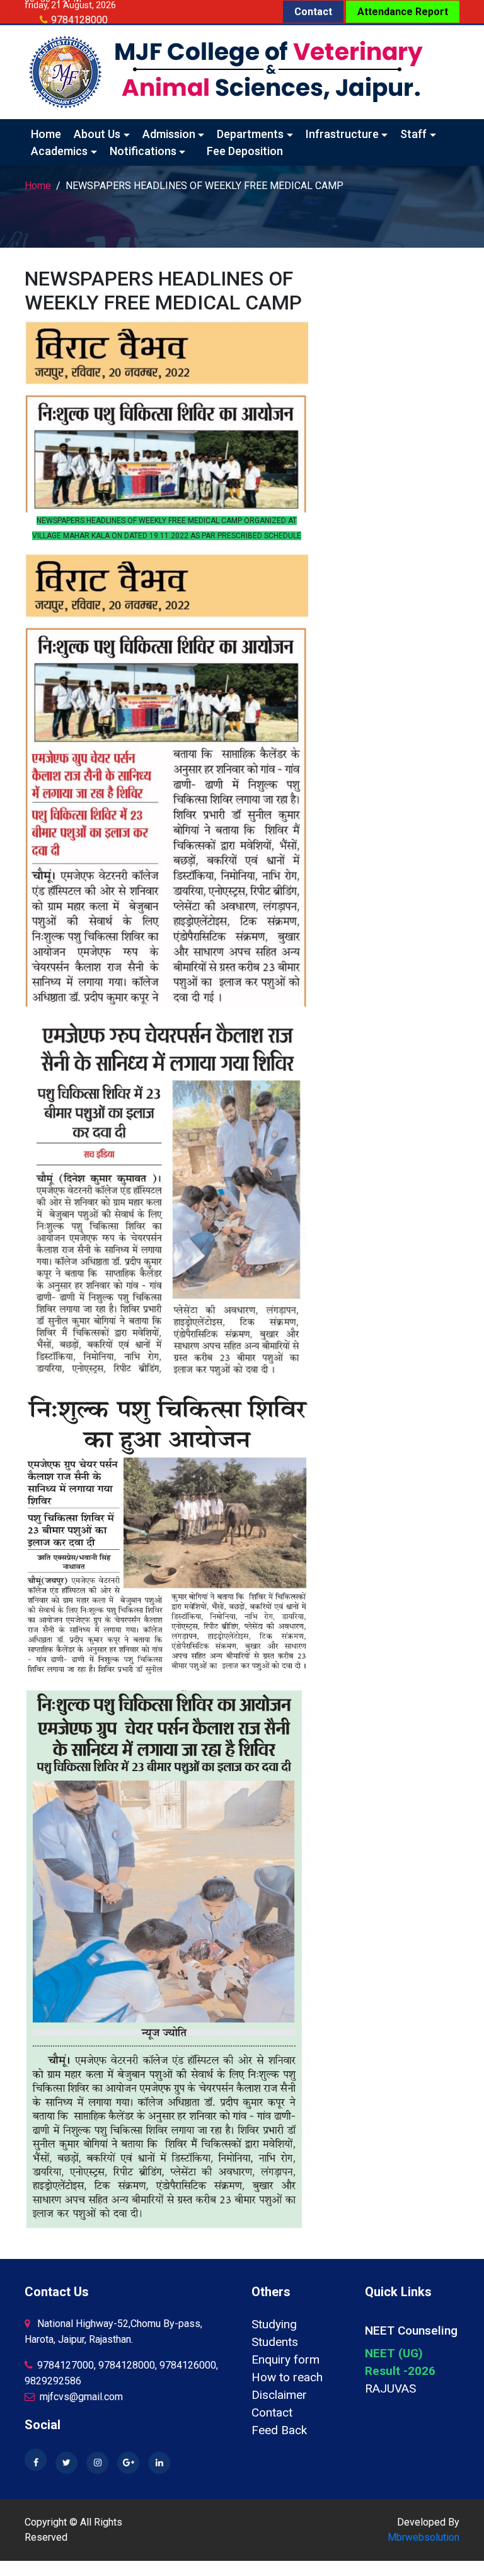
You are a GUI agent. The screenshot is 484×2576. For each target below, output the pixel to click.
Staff (413, 134)
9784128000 (79, 20)
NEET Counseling (411, 2331)
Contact (313, 12)
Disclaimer (279, 2395)
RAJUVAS (390, 2388)
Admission (169, 134)
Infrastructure (342, 134)
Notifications (143, 151)
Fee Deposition (245, 151)
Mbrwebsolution (423, 2537)
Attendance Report (403, 12)
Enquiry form (285, 2359)
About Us (97, 134)
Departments (250, 134)
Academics (59, 151)
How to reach (287, 2377)
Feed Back (279, 2430)
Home (46, 134)
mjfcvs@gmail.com (80, 2397)
